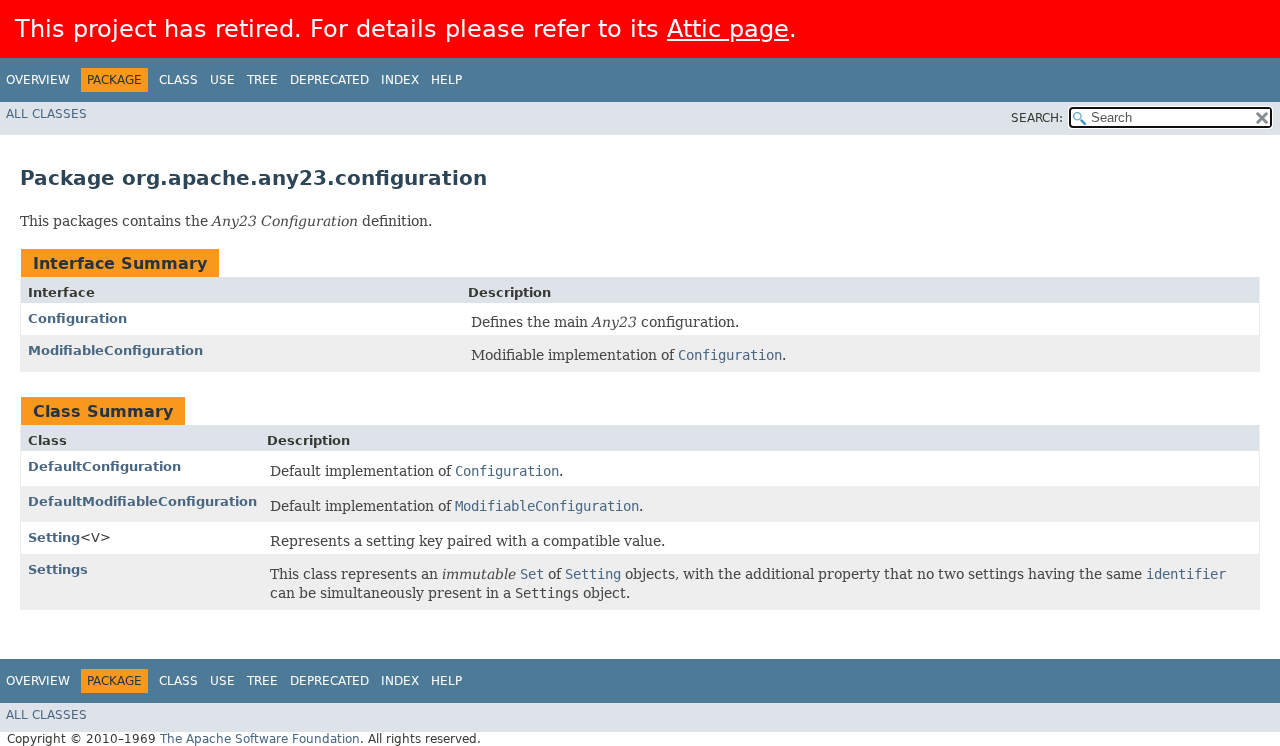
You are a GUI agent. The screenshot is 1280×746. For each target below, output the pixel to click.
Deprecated (329, 80)
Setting (54, 537)
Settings (58, 569)
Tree (262, 80)
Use (222, 80)
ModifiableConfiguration (115, 350)
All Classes (46, 114)
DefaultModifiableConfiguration (142, 501)
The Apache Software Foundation (260, 739)
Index (400, 80)
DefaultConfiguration (104, 466)
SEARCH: (1037, 118)
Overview (38, 80)
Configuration (77, 318)
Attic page (728, 29)
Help (446, 80)
